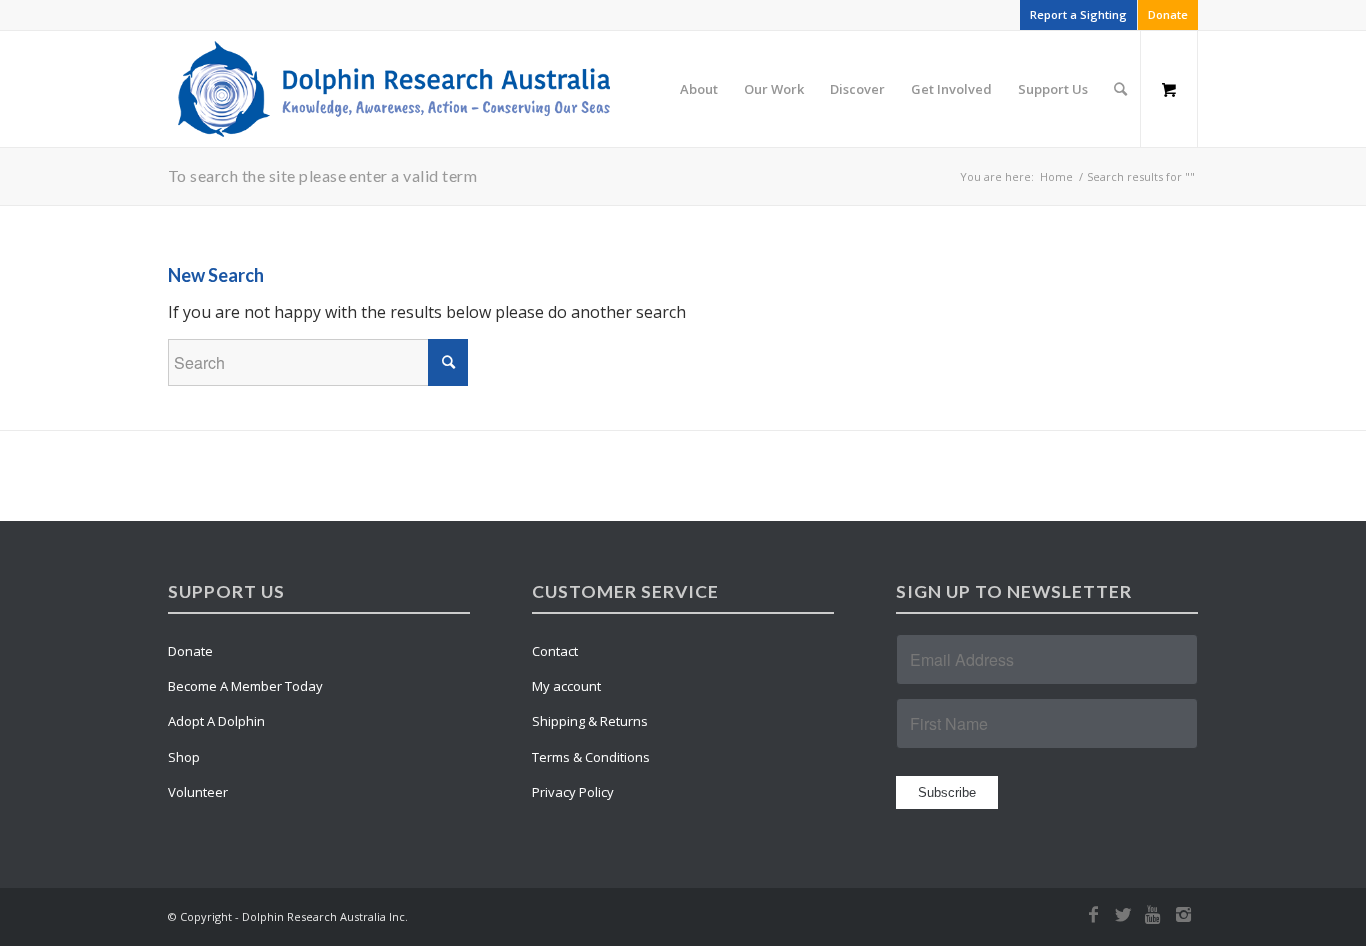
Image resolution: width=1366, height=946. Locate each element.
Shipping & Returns (590, 721)
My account (566, 686)
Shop (184, 757)
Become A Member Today (245, 686)
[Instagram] (1183, 914)
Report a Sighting (1078, 14)
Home (1056, 176)
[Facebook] (1093, 914)
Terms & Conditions (591, 757)
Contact (555, 651)
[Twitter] (1123, 914)
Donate (1168, 14)
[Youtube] (1153, 914)
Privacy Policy (573, 792)
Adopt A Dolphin (216, 721)
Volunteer (198, 792)
